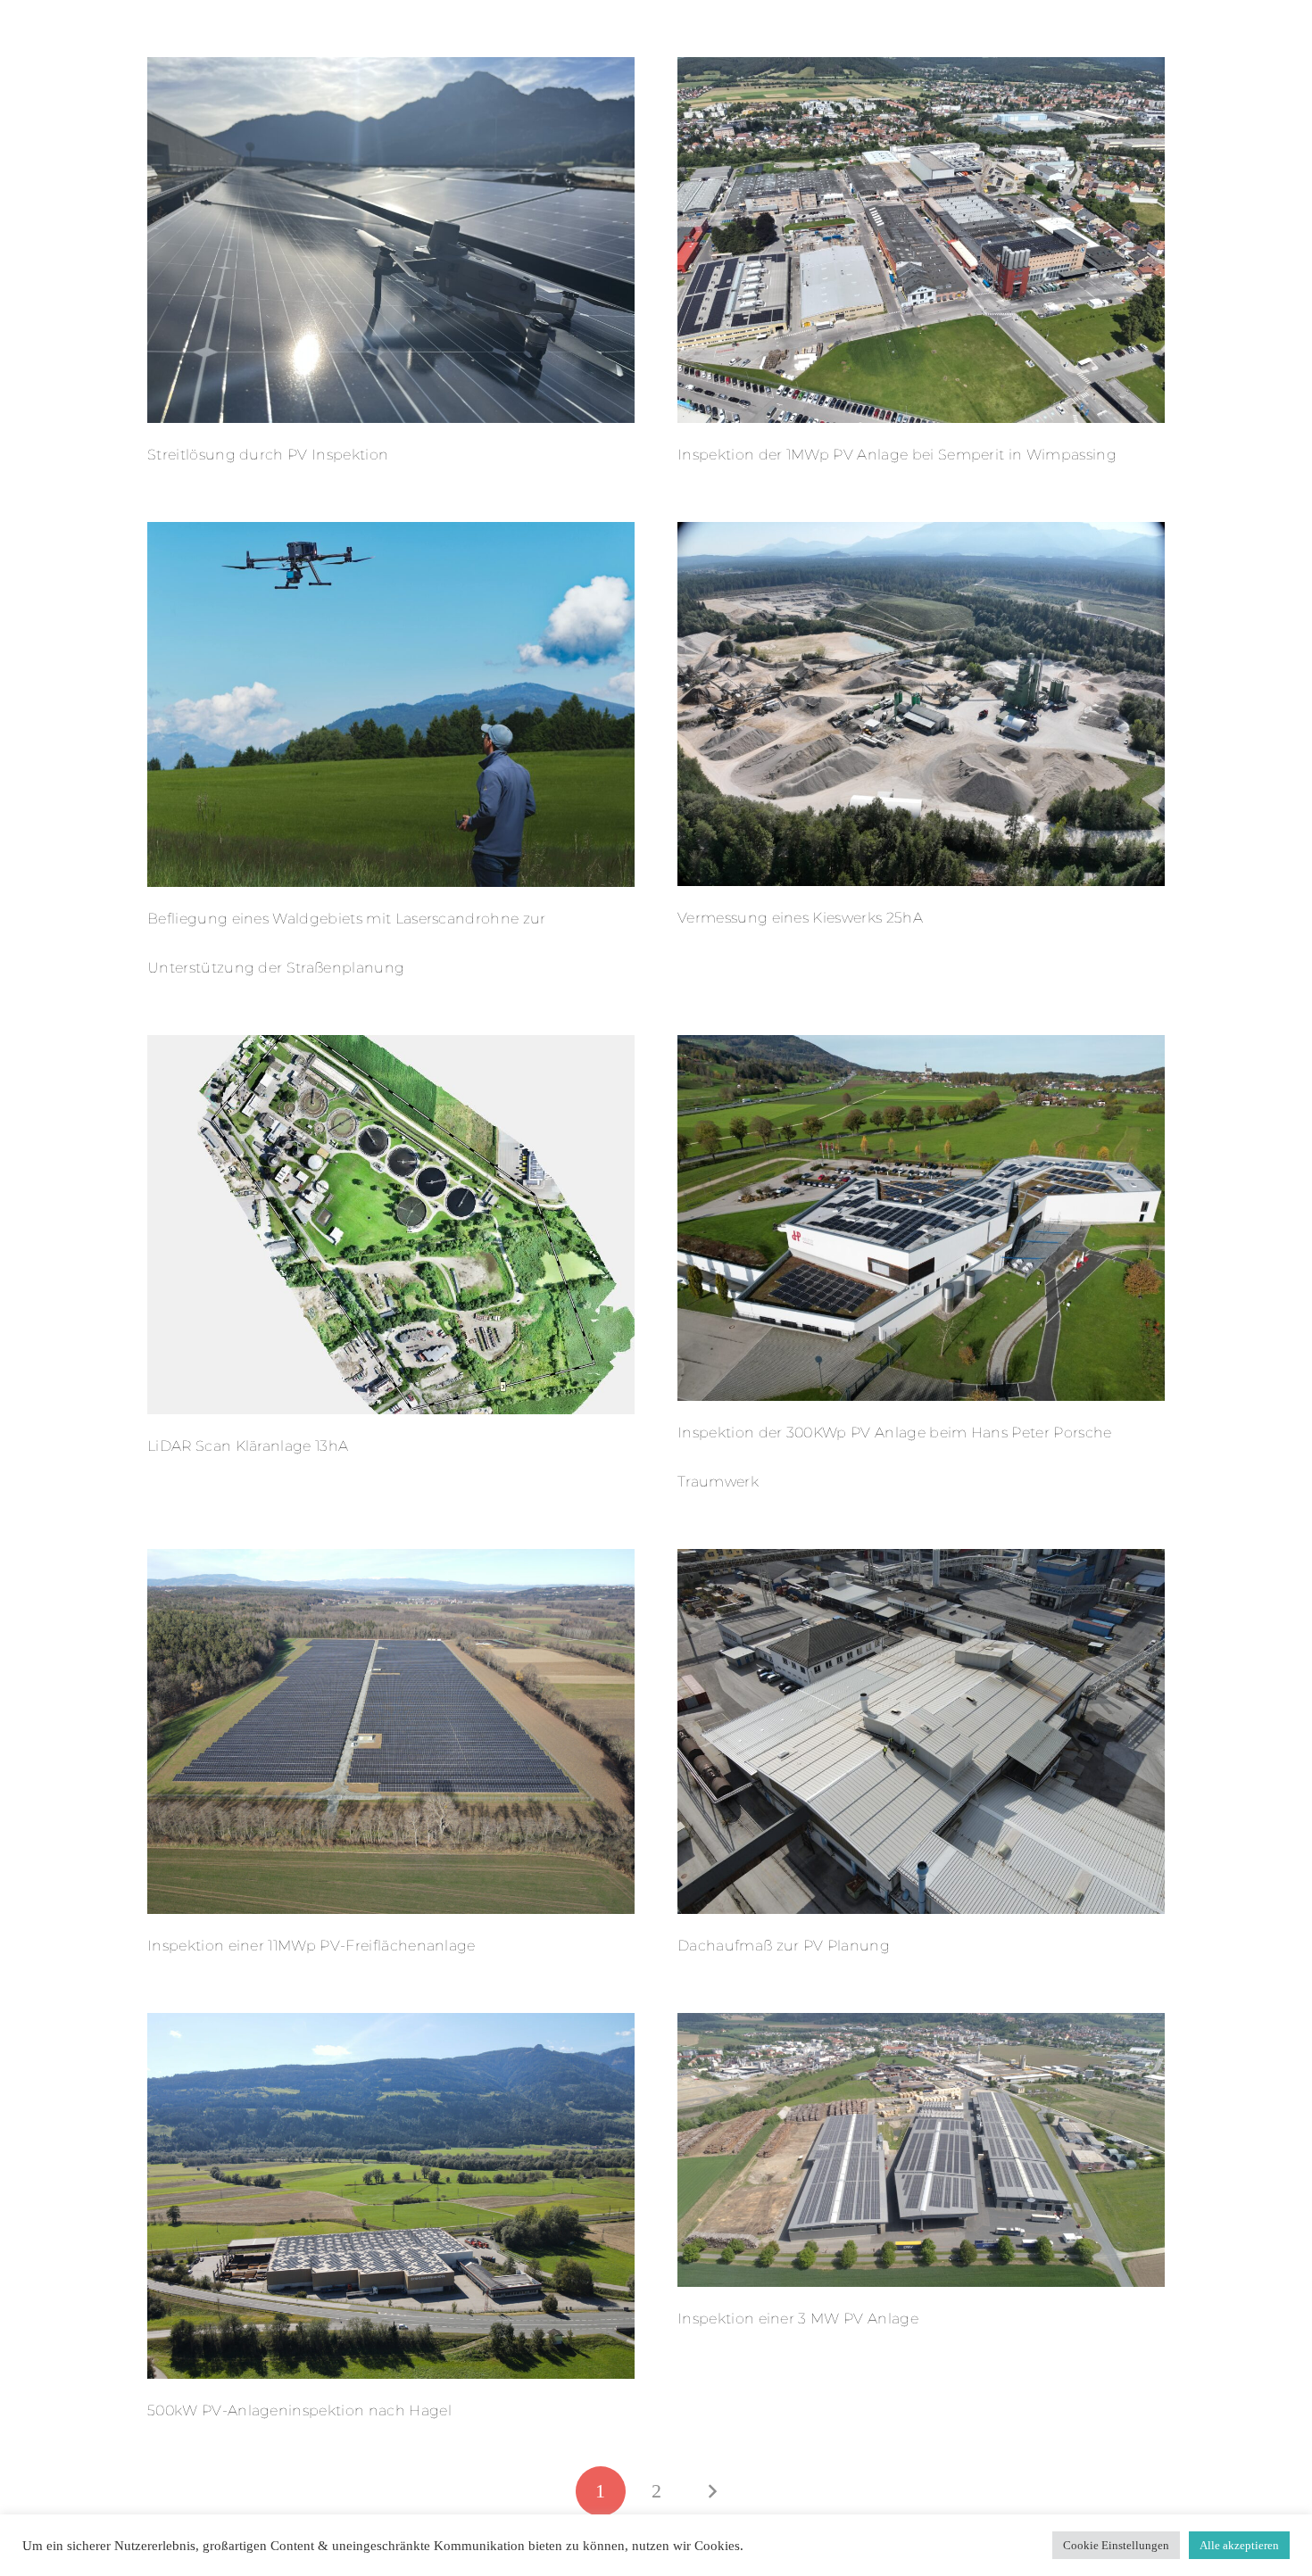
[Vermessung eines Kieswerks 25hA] (921, 534)
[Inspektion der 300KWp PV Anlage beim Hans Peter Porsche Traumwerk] (921, 1047)
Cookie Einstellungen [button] (1116, 2545)
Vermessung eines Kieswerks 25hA (800, 918)
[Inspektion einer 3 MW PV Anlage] (921, 2025)
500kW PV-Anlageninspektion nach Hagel (299, 2410)
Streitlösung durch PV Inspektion (268, 455)
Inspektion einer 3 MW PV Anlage (798, 2319)
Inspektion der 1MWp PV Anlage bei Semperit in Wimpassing (897, 455)
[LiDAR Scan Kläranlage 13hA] (391, 1047)
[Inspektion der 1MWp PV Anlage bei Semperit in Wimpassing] (921, 69)
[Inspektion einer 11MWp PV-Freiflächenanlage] (391, 1561)
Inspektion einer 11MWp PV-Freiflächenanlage (311, 1946)
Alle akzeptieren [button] (1239, 2545)
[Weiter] (711, 2491)
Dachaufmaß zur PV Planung (784, 1946)
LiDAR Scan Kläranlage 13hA (248, 1446)
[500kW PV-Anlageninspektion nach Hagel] (391, 2025)
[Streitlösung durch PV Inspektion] (391, 69)
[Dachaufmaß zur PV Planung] (921, 1561)
